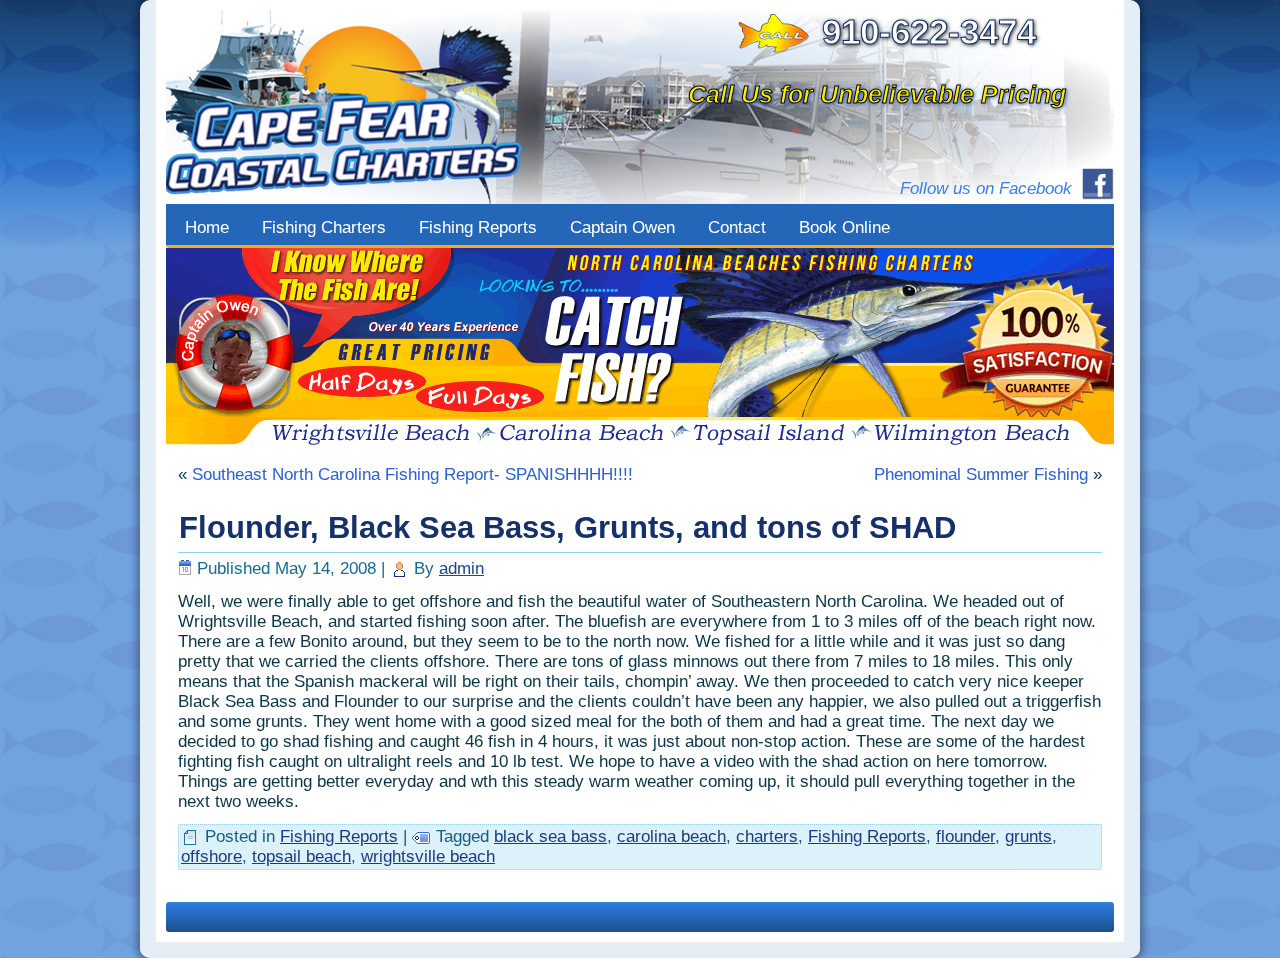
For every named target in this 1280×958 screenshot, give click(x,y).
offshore (211, 856)
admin (461, 568)
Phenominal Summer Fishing (981, 474)
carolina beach (671, 836)
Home (207, 227)
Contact (737, 227)
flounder (965, 836)
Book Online (844, 227)
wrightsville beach (428, 856)
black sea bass (550, 836)
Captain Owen (622, 227)
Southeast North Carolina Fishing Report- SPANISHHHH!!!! (412, 474)
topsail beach (301, 856)
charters (767, 836)
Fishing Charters (324, 227)
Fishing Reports (478, 227)
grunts (1028, 836)
